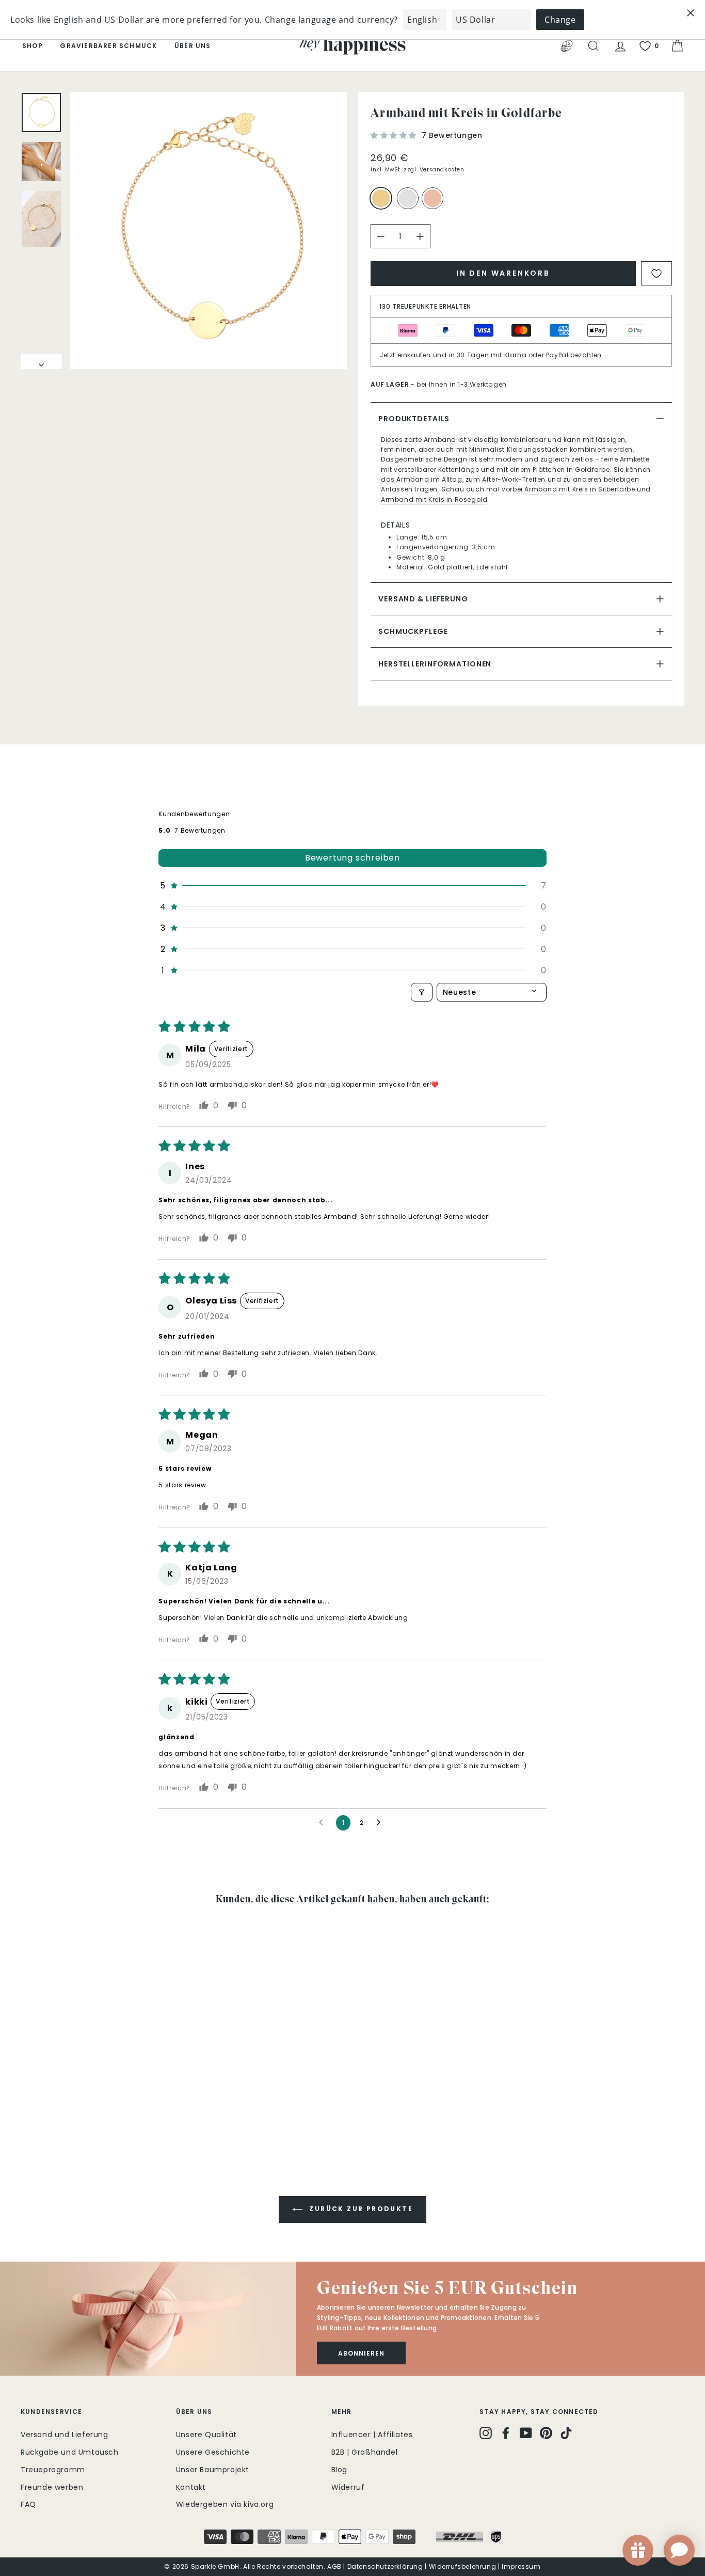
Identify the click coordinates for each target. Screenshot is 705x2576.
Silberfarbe (408, 198)
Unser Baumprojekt (213, 2470)
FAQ (28, 2504)
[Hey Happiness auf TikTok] (566, 2433)
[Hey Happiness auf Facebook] (506, 2433)
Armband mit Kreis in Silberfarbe (580, 489)
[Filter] (422, 992)
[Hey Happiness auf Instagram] (486, 2433)
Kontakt (191, 2487)
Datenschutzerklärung (385, 2566)
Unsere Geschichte (213, 2452)
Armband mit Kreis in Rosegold (434, 499)
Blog (339, 2470)
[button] (395, 135)
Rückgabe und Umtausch (70, 2452)
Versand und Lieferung (65, 2435)
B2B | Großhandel (365, 2452)
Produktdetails (414, 419)
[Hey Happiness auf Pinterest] (546, 2433)
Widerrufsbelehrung (463, 2566)
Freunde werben (52, 2487)
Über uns (193, 46)
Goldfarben (381, 198)
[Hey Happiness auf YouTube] (526, 2433)
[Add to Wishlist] (656, 273)
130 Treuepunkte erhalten (425, 306)
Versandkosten (442, 170)
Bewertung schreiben (352, 858)
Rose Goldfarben (432, 198)
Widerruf (348, 2487)
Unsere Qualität (206, 2435)
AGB (334, 2566)
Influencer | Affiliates (372, 2435)
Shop (33, 46)
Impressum (521, 2566)
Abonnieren (361, 2353)
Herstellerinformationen (435, 664)
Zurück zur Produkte (360, 2209)
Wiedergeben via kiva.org (225, 2504)
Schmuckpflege (413, 631)
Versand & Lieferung (423, 599)
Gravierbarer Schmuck (108, 46)
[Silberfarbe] (410, 203)
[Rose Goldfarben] (435, 203)
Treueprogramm (53, 2470)
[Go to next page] (381, 1823)
